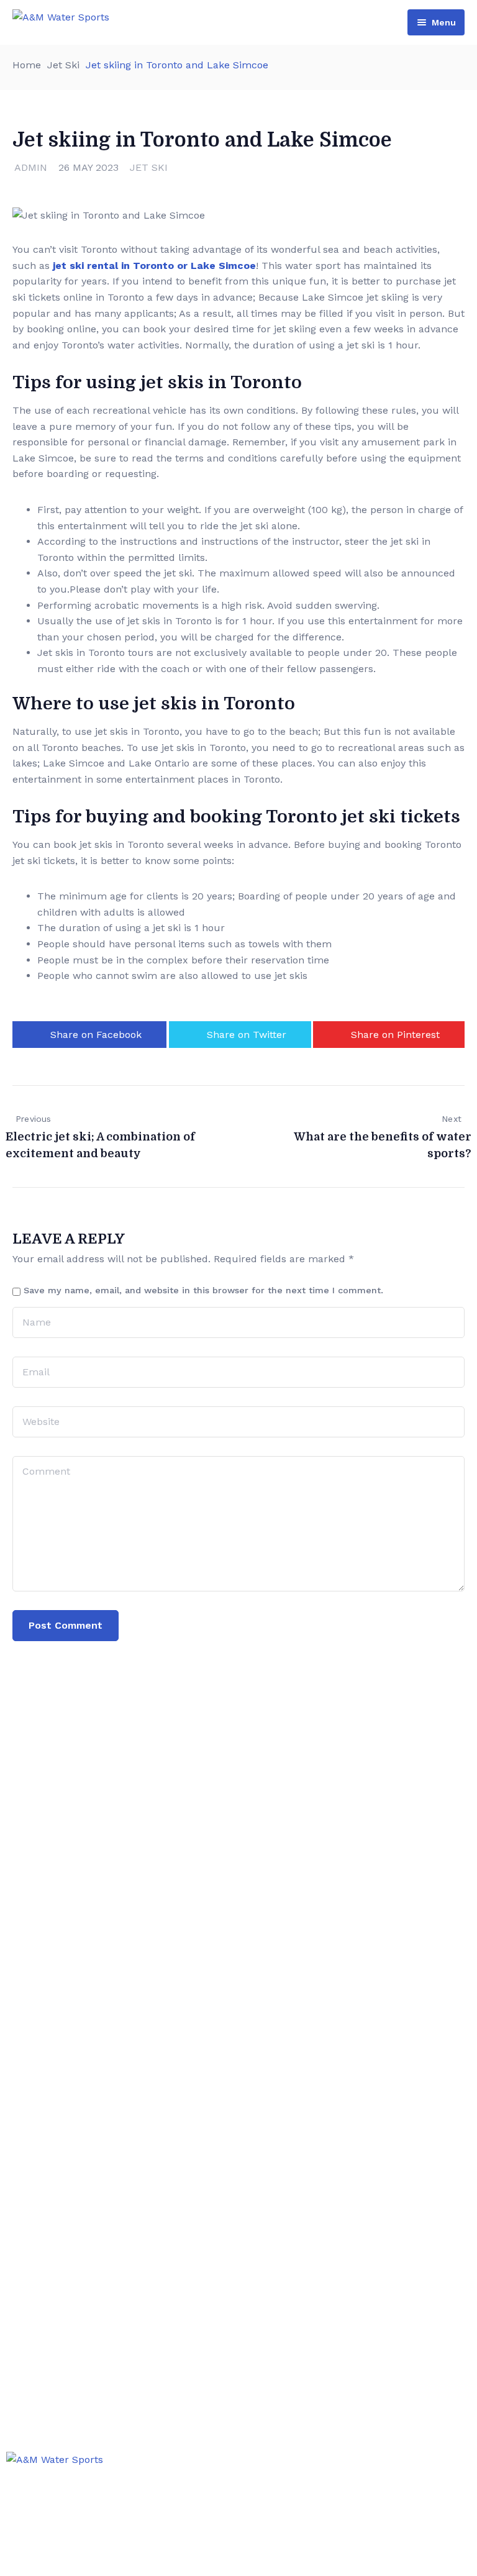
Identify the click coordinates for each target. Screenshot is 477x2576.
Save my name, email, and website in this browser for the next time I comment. (203, 1290)
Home (27, 65)
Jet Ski (63, 65)
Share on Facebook (96, 1035)
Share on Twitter (247, 1035)
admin (31, 167)
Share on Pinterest (395, 1035)
